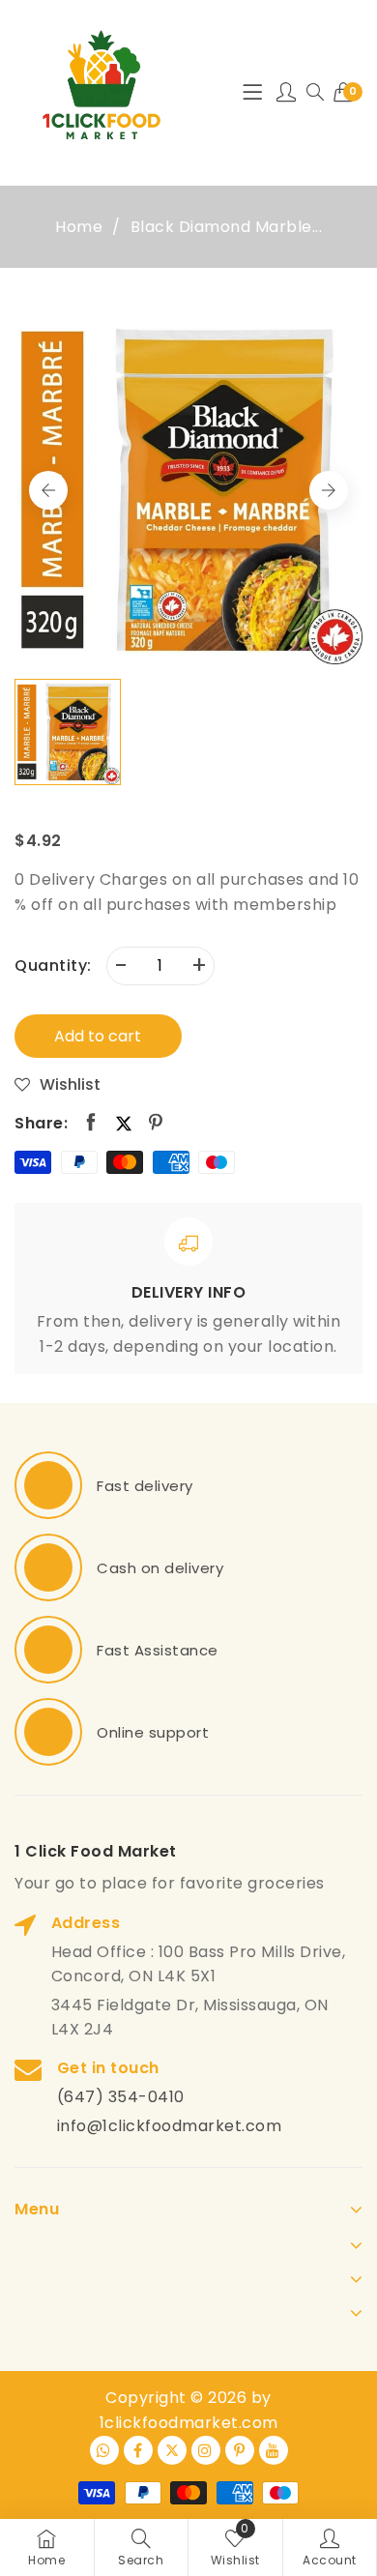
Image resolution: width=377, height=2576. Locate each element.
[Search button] (315, 93)
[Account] (287, 93)
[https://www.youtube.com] (274, 2450)
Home (79, 227)
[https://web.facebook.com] (138, 2450)
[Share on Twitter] (124, 1123)
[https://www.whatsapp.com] (104, 2450)
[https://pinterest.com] (240, 2450)
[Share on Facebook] (91, 1123)
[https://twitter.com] (172, 2450)
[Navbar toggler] (252, 93)
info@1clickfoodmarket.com (170, 2126)
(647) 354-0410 (121, 2097)
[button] (329, 490)
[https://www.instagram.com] (206, 2450)
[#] (48, 1485)
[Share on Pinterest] (156, 1123)
